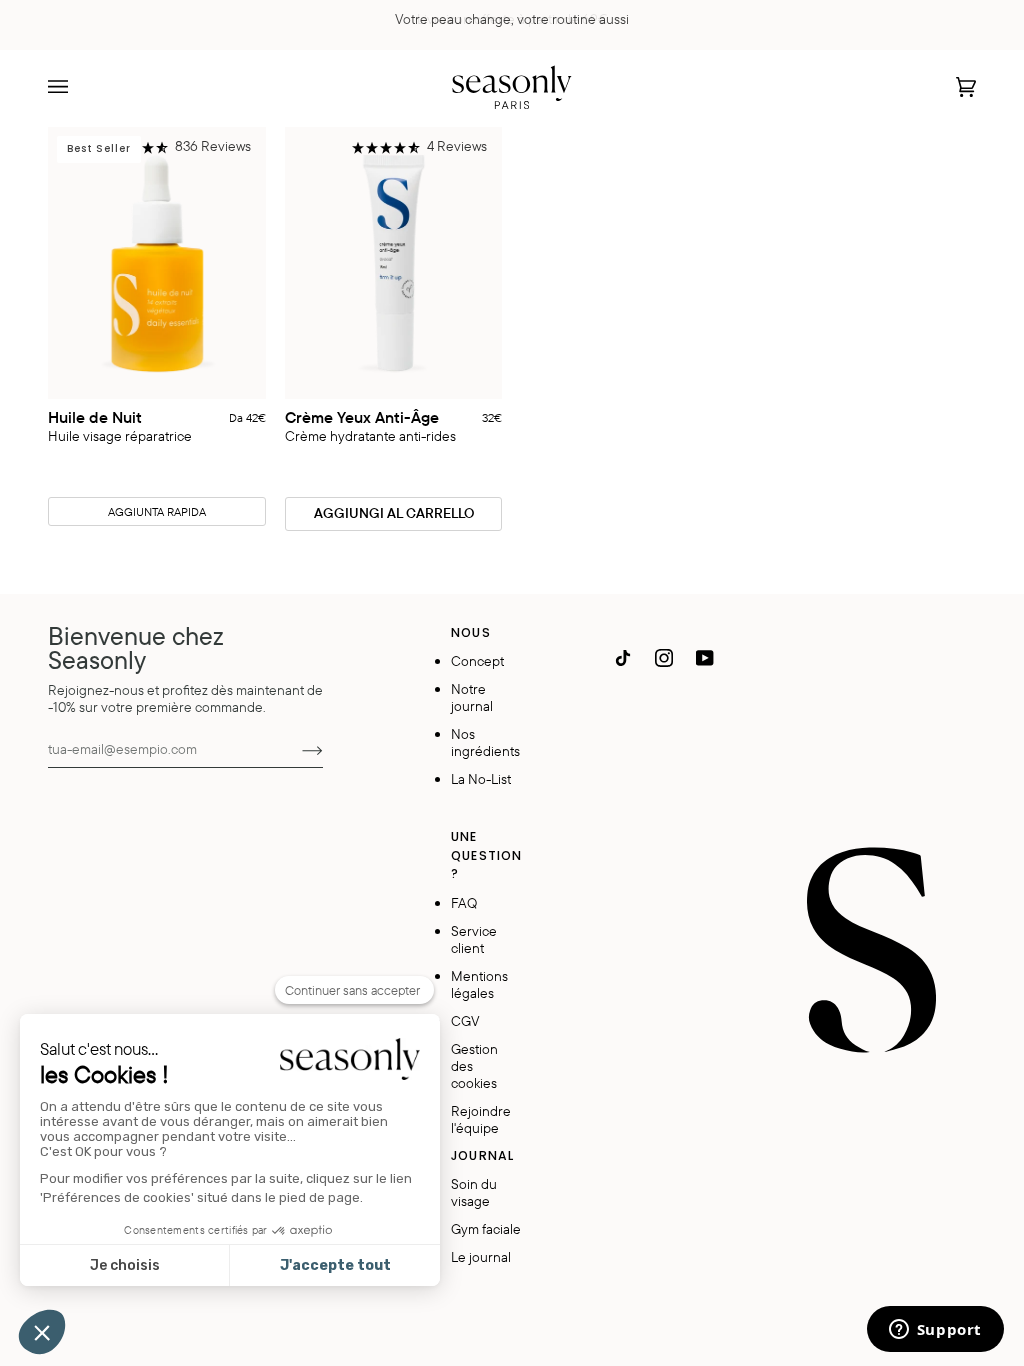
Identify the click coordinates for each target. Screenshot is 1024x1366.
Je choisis (125, 1265)
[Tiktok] (623, 658)
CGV (465, 1020)
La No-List (481, 778)
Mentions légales (479, 984)
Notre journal (472, 697)
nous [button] (470, 632)
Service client (474, 939)
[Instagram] (664, 658)
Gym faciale (486, 1228)
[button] (175, 148)
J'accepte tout (335, 1265)
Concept (477, 660)
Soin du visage (474, 1192)
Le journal (481, 1256)
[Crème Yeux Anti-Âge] (394, 263)
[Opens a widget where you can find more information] (935, 1331)
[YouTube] (705, 658)
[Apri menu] (78, 87)
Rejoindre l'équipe (481, 1119)
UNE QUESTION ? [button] (486, 855)
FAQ (464, 902)
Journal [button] (482, 1155)
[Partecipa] (296, 749)
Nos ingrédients (485, 742)
